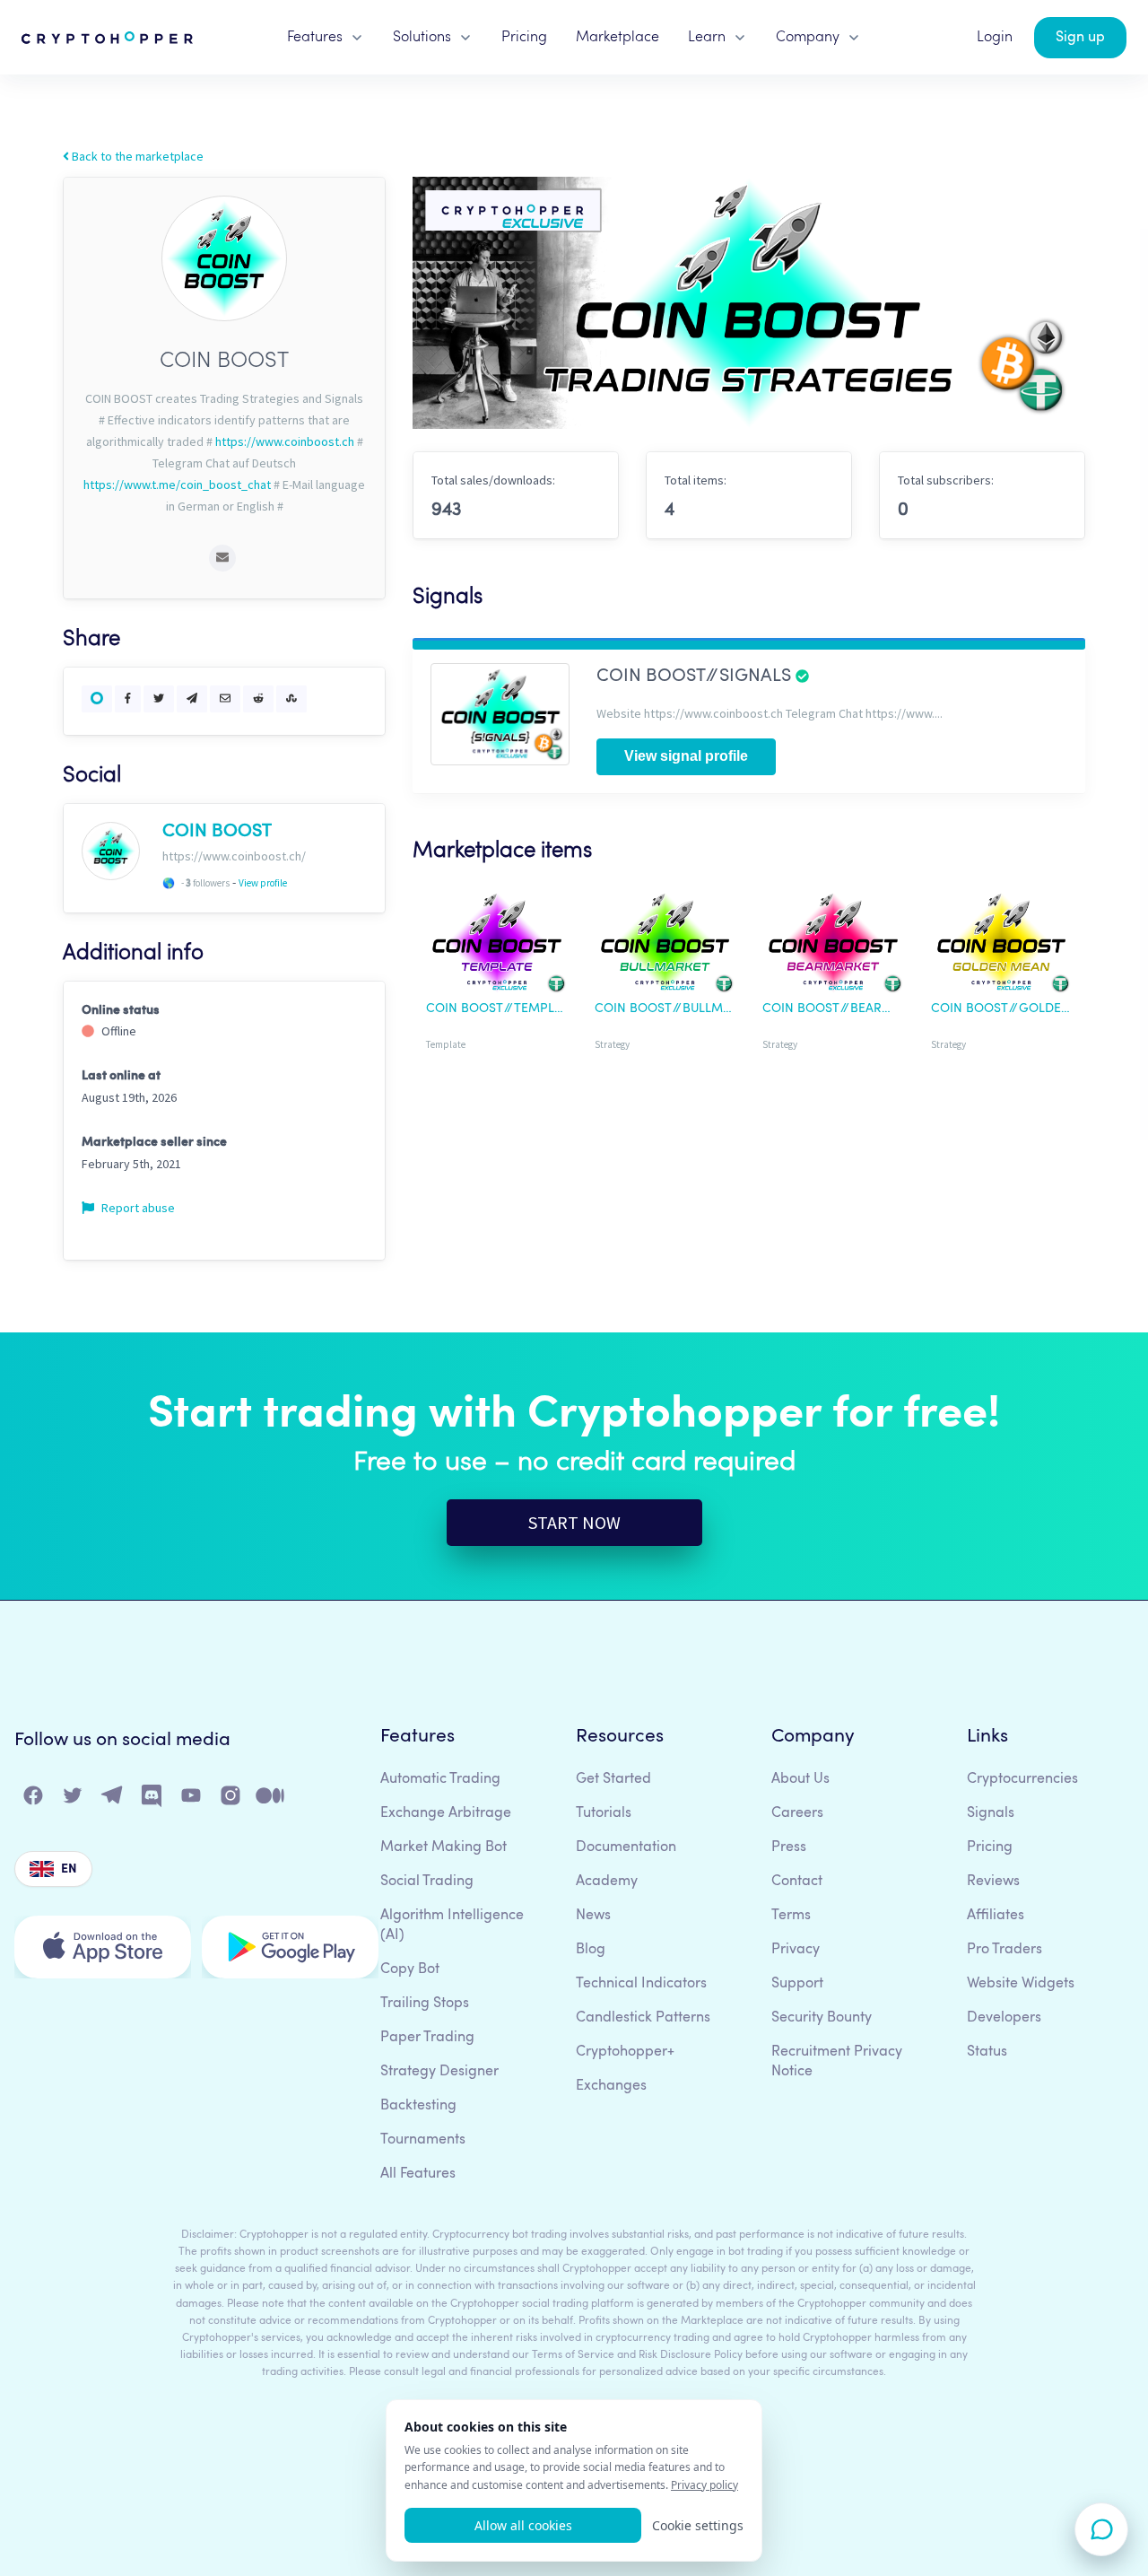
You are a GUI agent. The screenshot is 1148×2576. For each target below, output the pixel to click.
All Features (418, 2174)
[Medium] (271, 1799)
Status (987, 2052)
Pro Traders (1004, 1950)
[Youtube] (192, 1799)
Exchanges (611, 2086)
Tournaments (423, 2140)
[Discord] (152, 1799)
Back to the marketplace (136, 156)
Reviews (993, 1882)
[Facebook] (34, 1799)
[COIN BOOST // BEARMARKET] (833, 946)
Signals (991, 1813)
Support (797, 1984)
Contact (797, 1882)
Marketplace (617, 38)
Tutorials (604, 1813)
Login (995, 38)
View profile (263, 883)
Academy (607, 1882)
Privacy (796, 1950)
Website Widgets (1021, 1984)
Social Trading (427, 1882)
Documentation (626, 1847)
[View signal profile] (500, 712)
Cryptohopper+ (625, 2052)
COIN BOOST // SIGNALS (696, 677)
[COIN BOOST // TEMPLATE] (497, 946)
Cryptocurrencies (1022, 1779)
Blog (591, 1950)
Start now (574, 1522)
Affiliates (996, 1916)
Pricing (524, 38)
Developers (1004, 2018)
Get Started (613, 1779)
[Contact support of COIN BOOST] (222, 558)
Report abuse (137, 1208)
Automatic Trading (440, 1779)
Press (789, 1847)
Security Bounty (822, 2018)
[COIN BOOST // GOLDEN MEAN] (1002, 946)
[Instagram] (231, 1799)
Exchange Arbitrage (446, 1813)
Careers (797, 1813)
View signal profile (686, 756)
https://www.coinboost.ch (285, 441)
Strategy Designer (439, 2072)
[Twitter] (74, 1799)
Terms (791, 1916)
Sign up (1080, 38)
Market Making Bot (444, 1847)
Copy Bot (410, 1969)
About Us (800, 1779)
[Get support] (1101, 2529)
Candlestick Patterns (643, 2018)
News (593, 1916)
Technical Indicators (641, 1984)
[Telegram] (113, 1799)
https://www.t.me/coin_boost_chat (177, 485)
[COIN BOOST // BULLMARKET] (665, 946)
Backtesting (418, 2106)
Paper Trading (427, 2038)
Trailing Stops (425, 2004)
